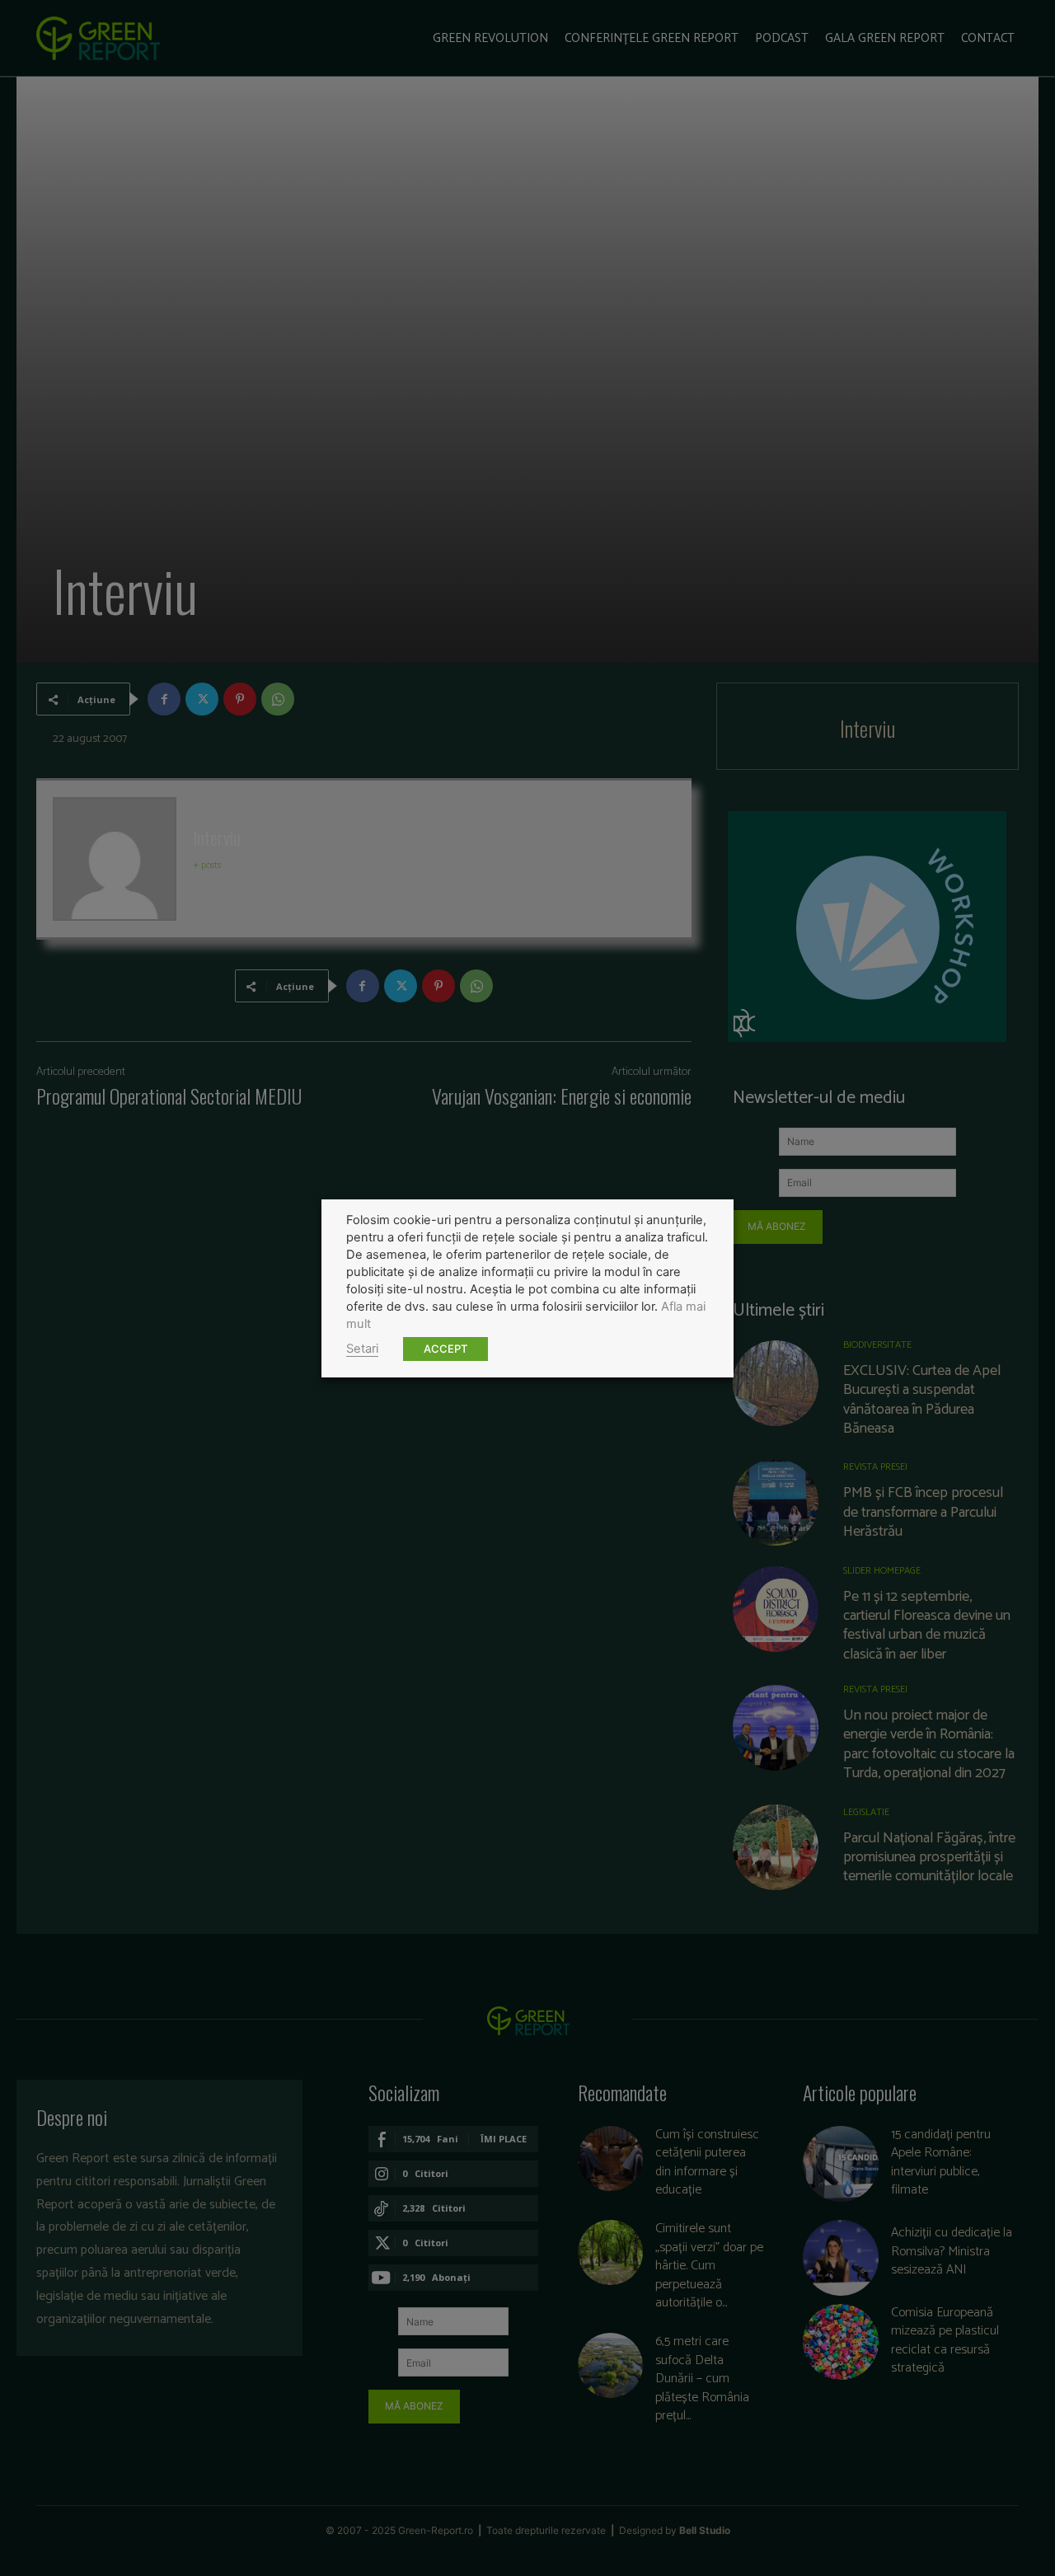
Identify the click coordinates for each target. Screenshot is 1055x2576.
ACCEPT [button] (445, 1349)
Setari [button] (362, 1349)
